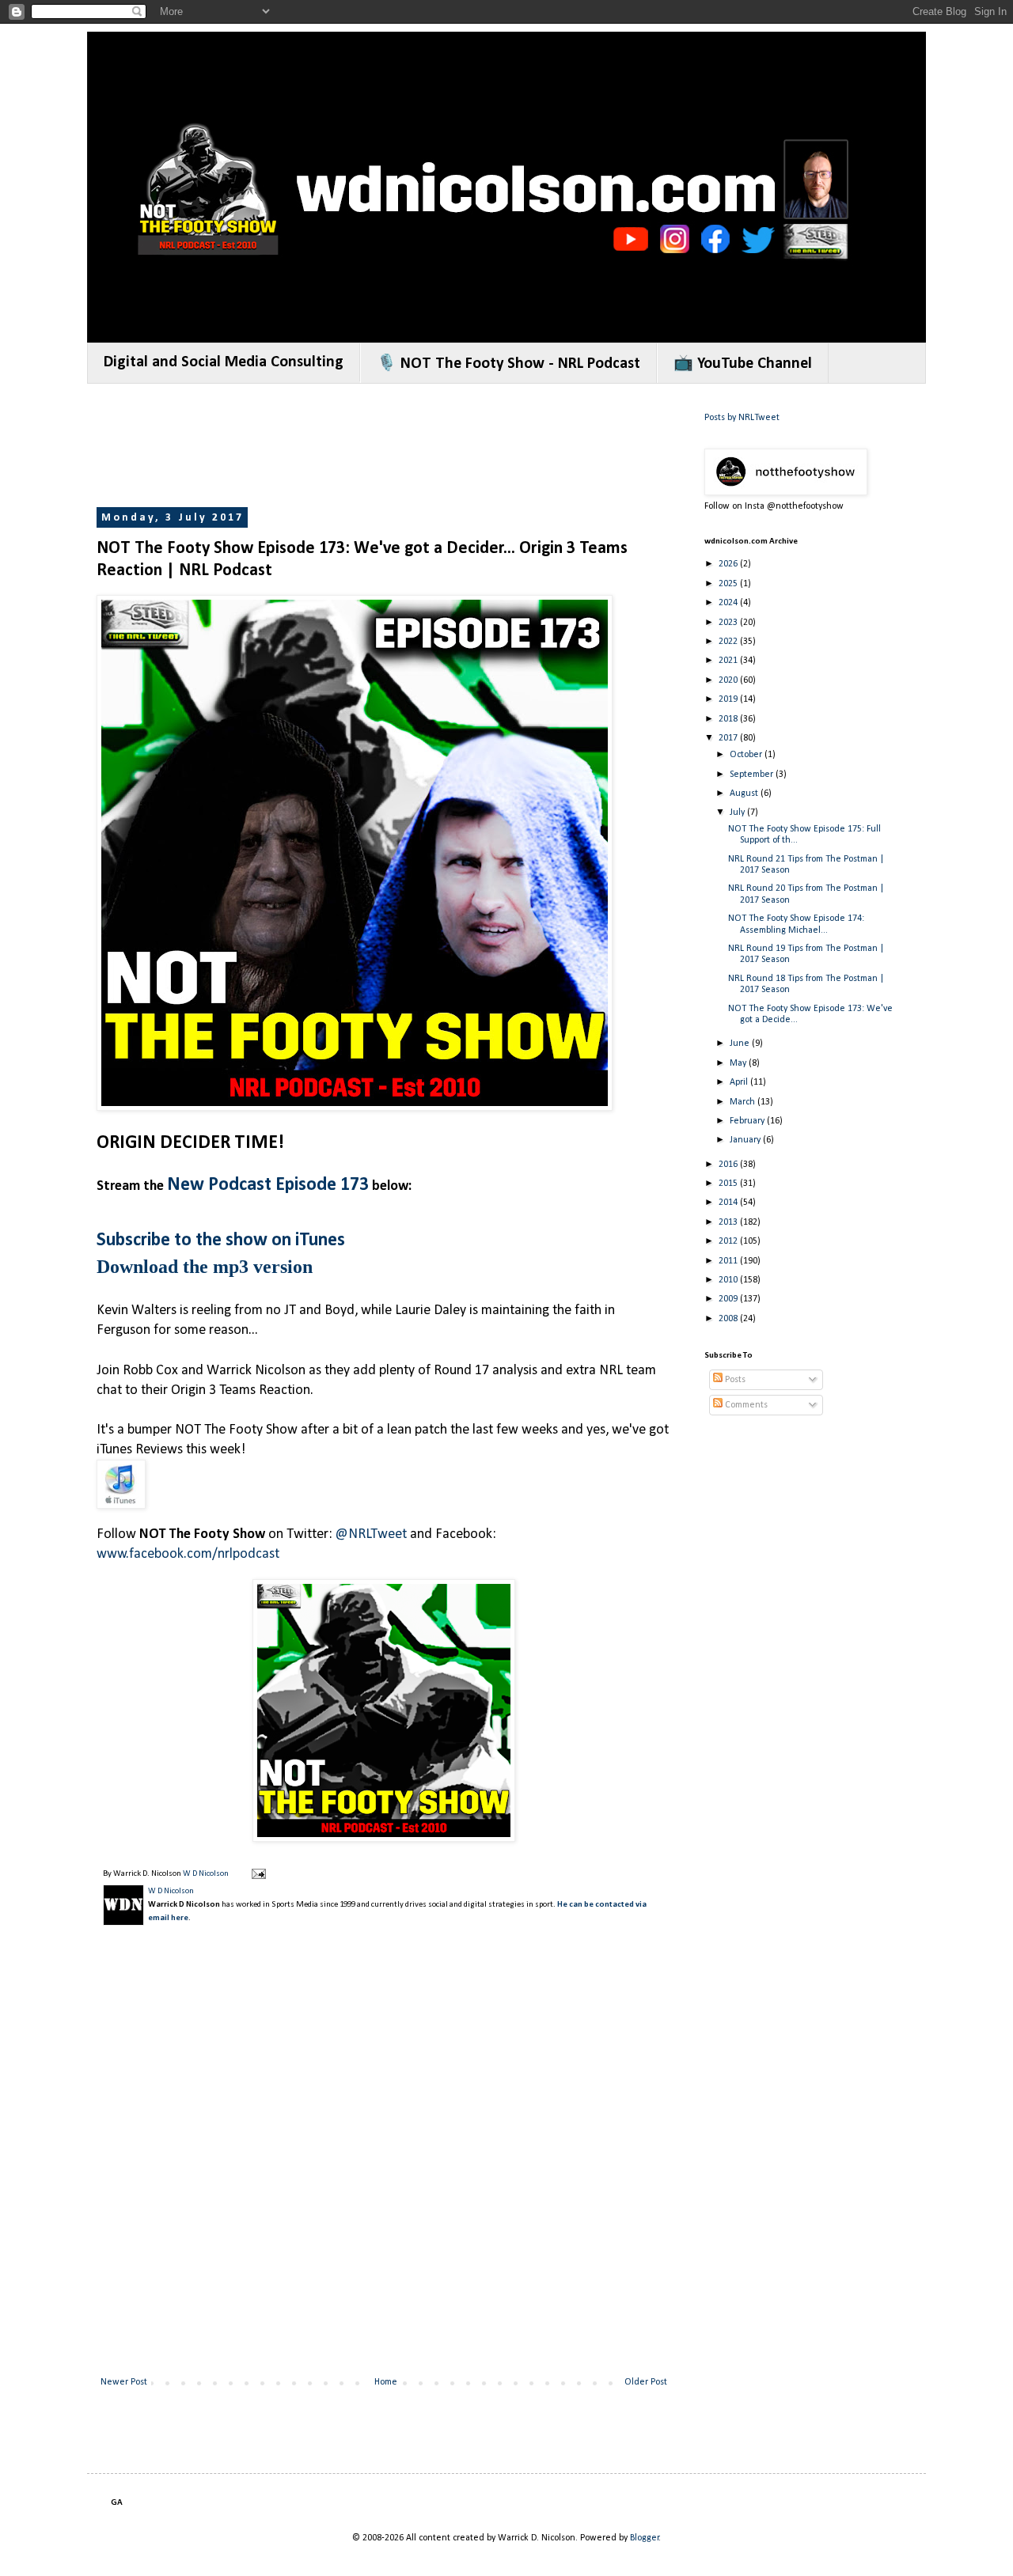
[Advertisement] (385, 447)
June (741, 1044)
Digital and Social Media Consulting (224, 362)
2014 (729, 1203)
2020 (729, 680)
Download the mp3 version (205, 1267)
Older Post (646, 2382)
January (746, 1140)
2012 (729, 1241)
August (745, 794)
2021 (729, 661)
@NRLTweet (371, 1534)
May (739, 1063)
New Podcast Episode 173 (268, 1185)
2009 (729, 1299)
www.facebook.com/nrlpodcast (188, 1554)
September (753, 775)
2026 (729, 564)
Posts (734, 1380)
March (744, 1102)
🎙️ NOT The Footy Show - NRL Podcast (508, 364)
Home (386, 2382)
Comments (745, 1405)
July (738, 813)
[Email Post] (258, 1874)
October (747, 755)
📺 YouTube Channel (743, 364)
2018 (729, 719)
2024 (729, 603)
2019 (729, 699)
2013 (729, 1222)
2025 (729, 584)
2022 (729, 642)
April (740, 1082)
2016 (729, 1165)
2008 (729, 1319)
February (748, 1121)
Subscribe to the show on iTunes (221, 1241)
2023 (729, 623)
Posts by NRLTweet (742, 418)
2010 (729, 1280)
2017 (729, 738)
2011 (729, 1261)
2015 (729, 1184)
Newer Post (124, 2382)
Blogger (645, 2538)
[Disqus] (384, 2164)
